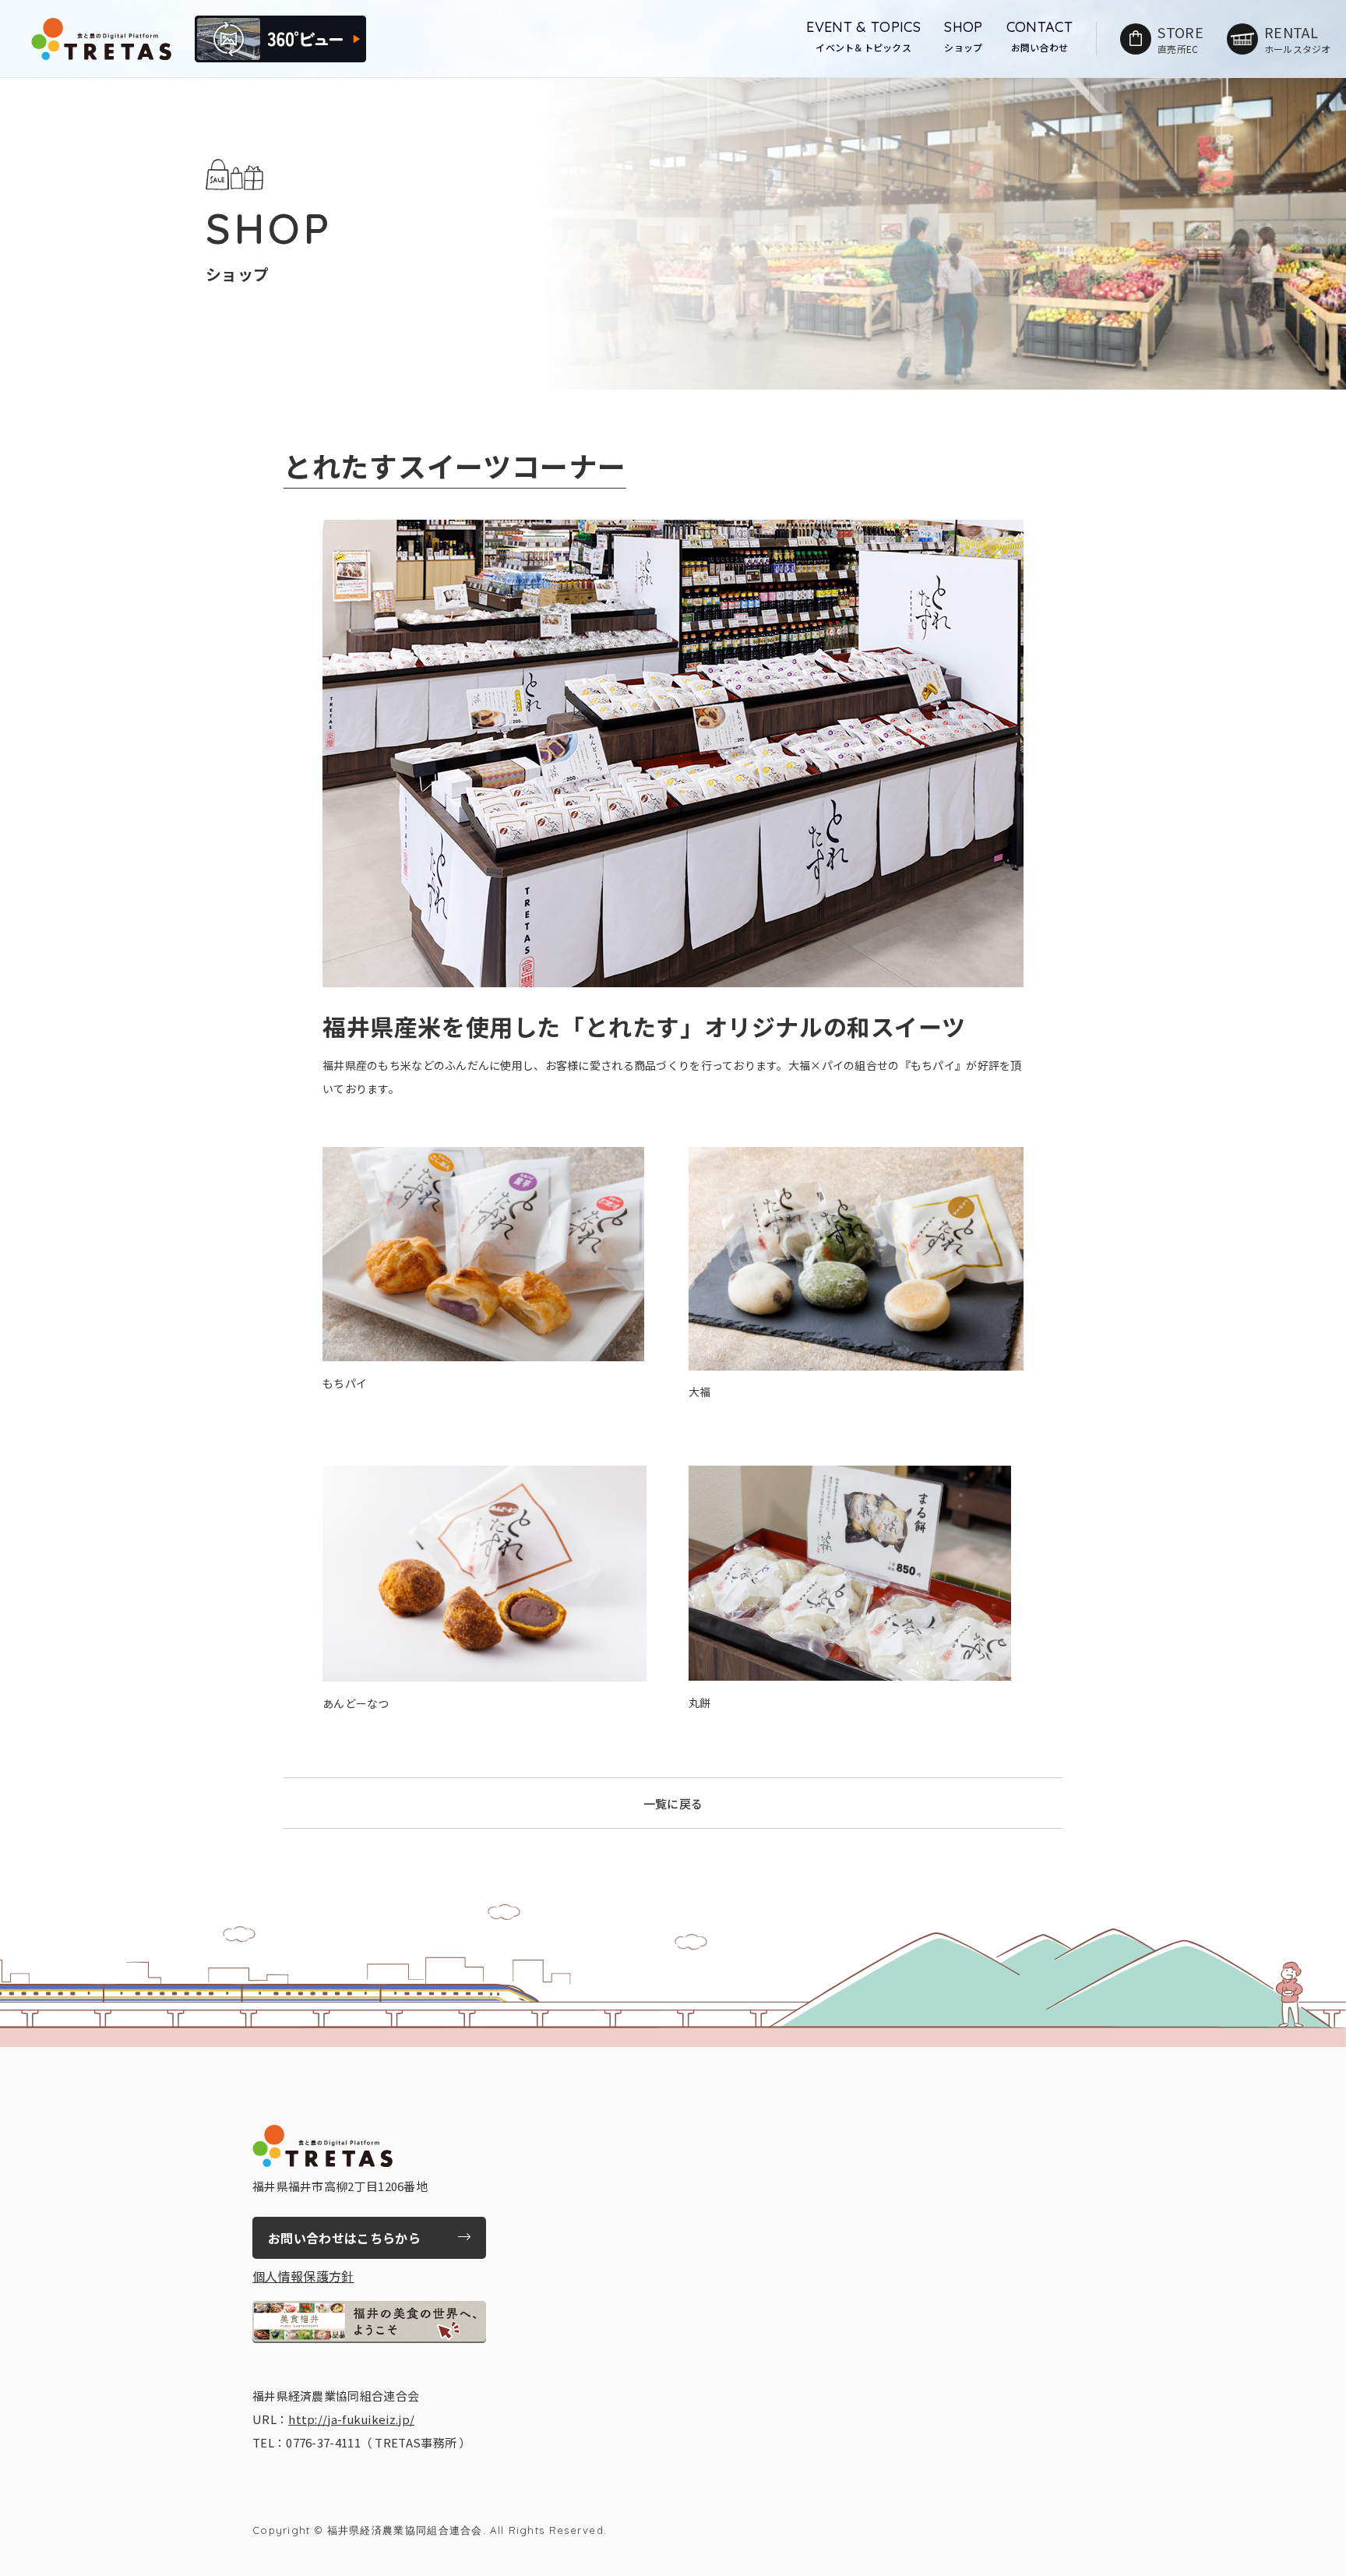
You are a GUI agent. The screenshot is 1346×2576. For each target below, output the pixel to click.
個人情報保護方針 (303, 2276)
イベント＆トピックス (863, 36)
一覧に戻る (673, 1803)
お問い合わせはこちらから (344, 2238)
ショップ (963, 36)
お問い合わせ (1040, 36)
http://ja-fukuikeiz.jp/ (351, 2419)
